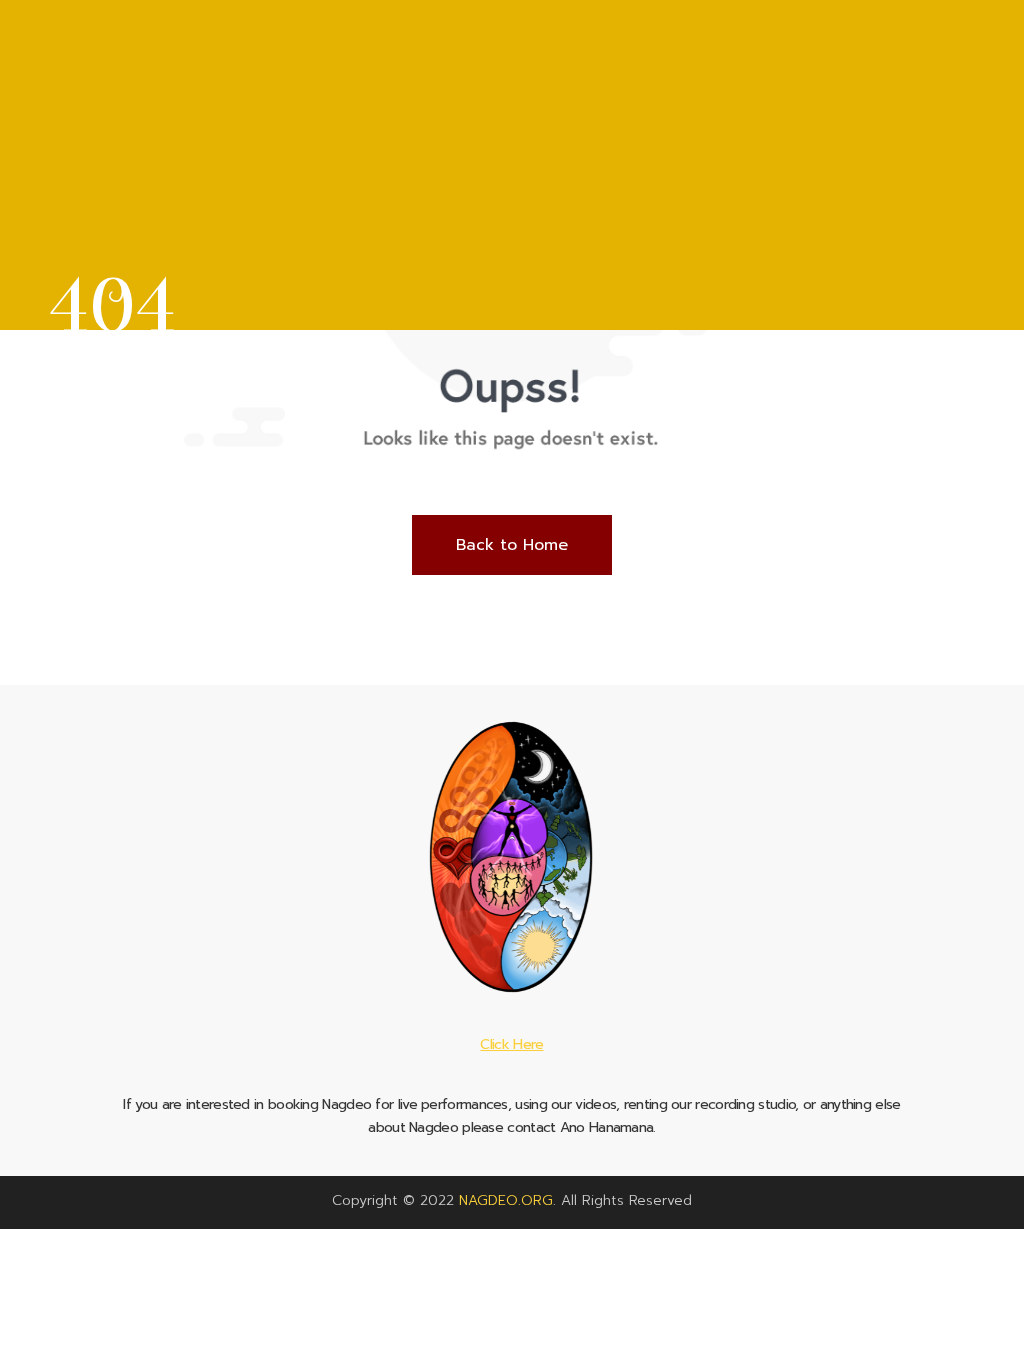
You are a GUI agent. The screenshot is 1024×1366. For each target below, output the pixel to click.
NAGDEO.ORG (506, 1200)
